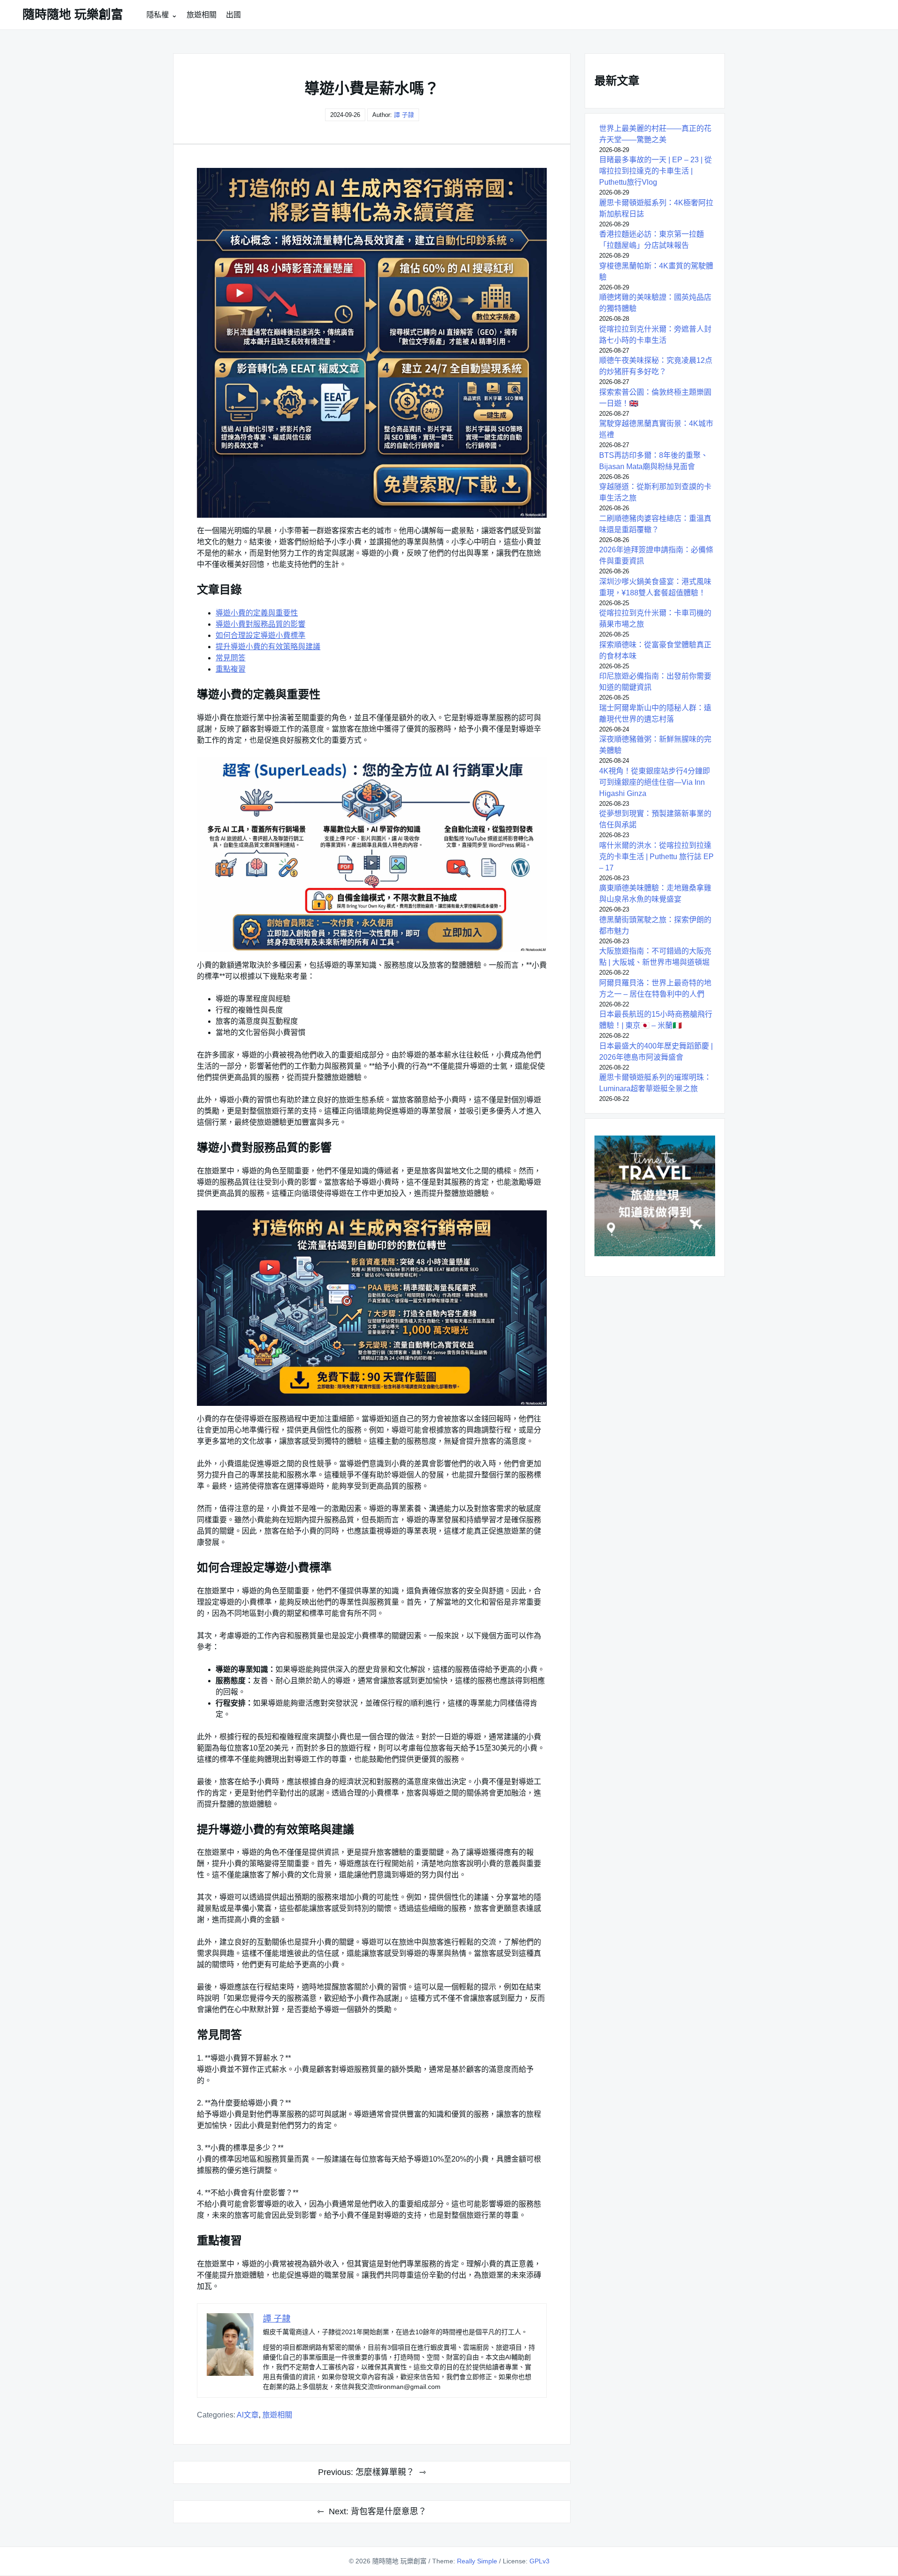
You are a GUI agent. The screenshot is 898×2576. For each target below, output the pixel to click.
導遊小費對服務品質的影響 (261, 624)
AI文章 (248, 2415)
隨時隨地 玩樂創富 (73, 14)
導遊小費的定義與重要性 (257, 613)
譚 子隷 (404, 115)
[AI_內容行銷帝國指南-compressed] (372, 343)
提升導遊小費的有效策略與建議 (268, 647)
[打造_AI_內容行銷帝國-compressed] (372, 1308)
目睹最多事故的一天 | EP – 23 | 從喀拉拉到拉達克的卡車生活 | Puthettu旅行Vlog (655, 171)
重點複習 (231, 669)
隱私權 (158, 15)
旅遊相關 (202, 15)
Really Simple (477, 2561)
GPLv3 (540, 2561)
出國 (233, 15)
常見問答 (231, 658)
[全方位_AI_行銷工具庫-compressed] (372, 855)
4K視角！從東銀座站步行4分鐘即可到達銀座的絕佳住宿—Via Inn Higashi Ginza (655, 782)
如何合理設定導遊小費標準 (261, 635)
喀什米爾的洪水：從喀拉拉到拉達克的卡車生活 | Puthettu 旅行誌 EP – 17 (656, 857)
